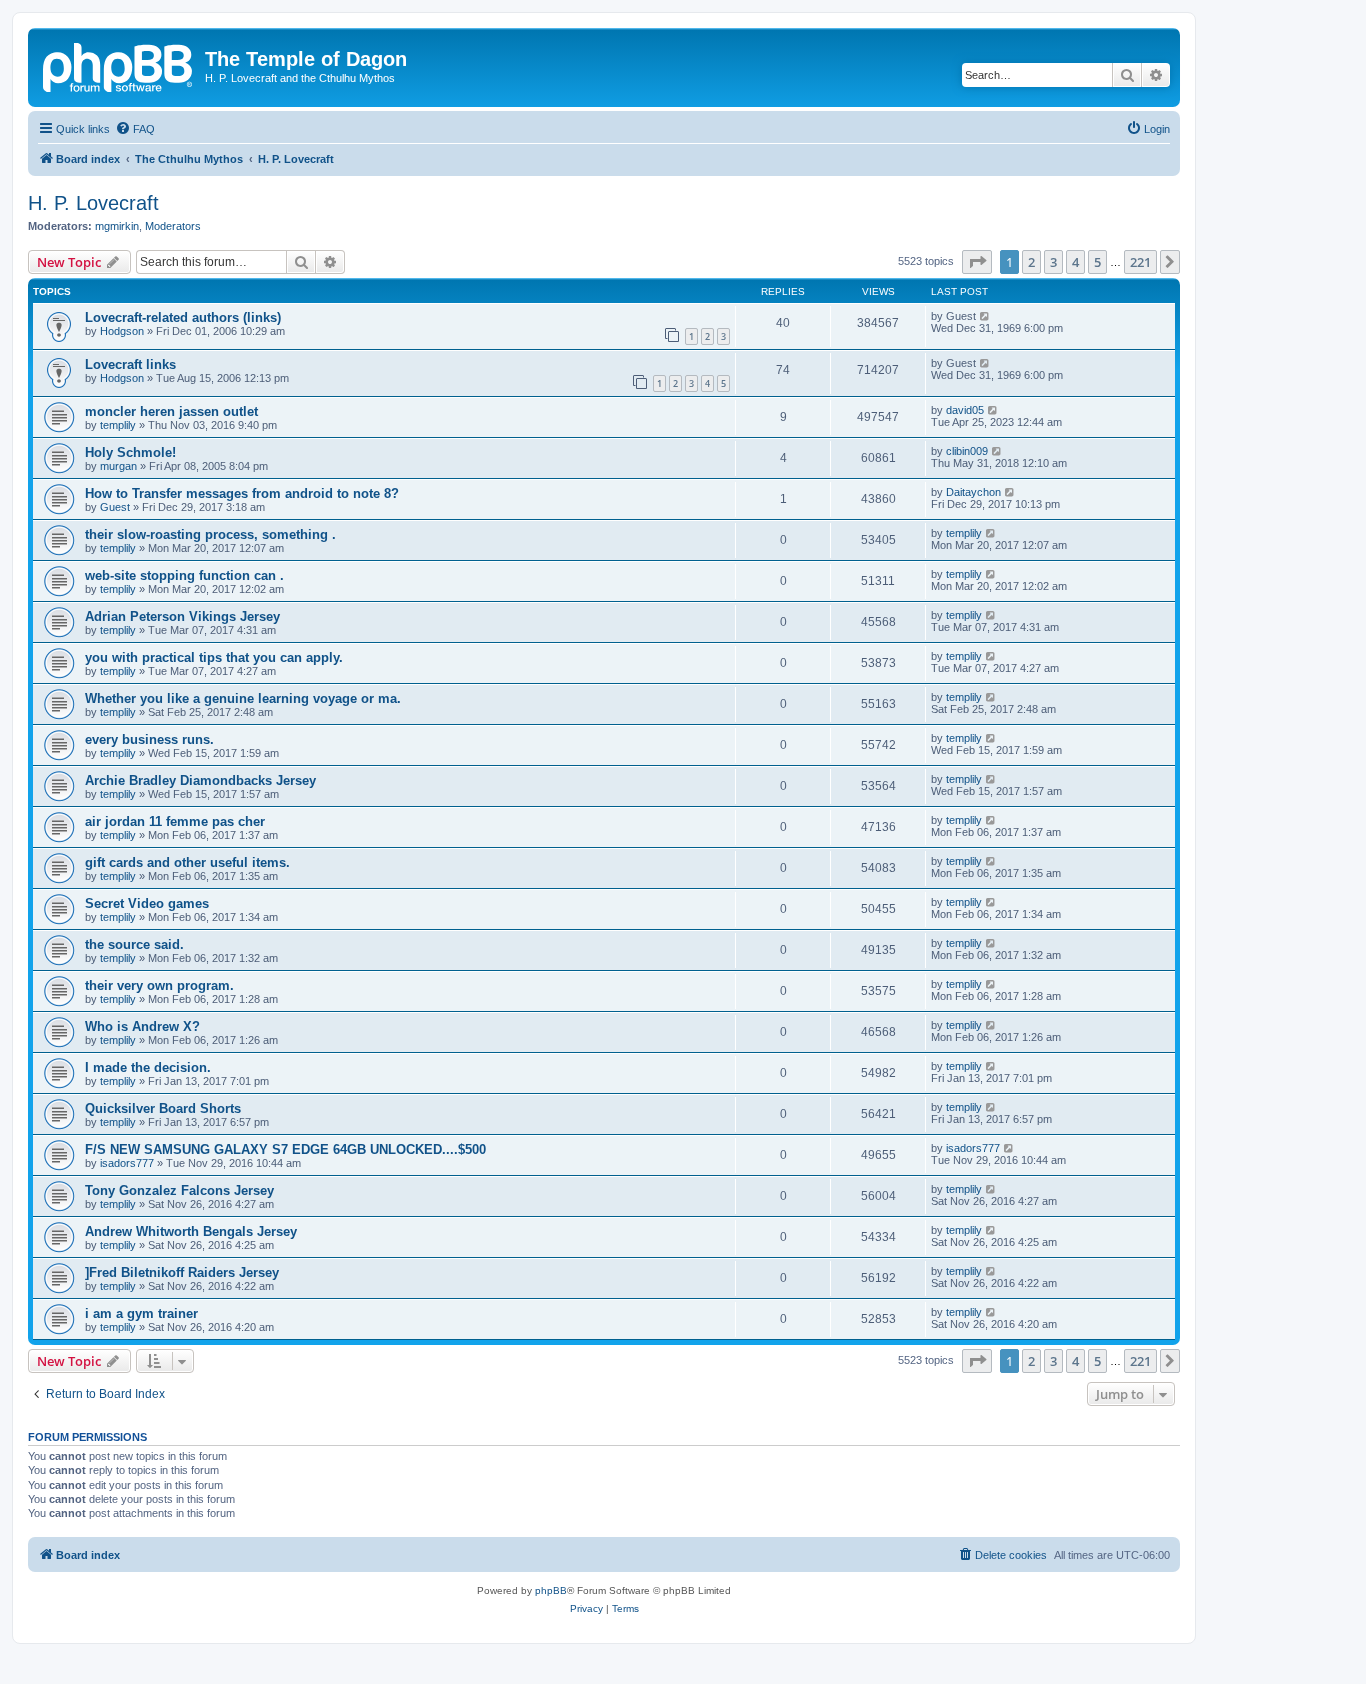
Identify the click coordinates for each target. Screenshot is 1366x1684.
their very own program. (159, 985)
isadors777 (127, 1163)
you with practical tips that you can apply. (214, 657)
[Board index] (119, 65)
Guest (115, 507)
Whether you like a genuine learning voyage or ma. (243, 698)
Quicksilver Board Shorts (163, 1108)
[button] (977, 262)
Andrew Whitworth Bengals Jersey (191, 1231)
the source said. (134, 944)
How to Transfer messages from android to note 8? (242, 493)
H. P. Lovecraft (93, 203)
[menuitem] (135, 129)
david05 (965, 410)
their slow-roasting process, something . (210, 534)
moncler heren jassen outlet (171, 411)
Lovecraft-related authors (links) (183, 317)
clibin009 (967, 451)
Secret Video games (147, 903)
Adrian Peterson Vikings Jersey (182, 616)
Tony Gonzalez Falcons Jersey (179, 1190)
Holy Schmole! (130, 452)
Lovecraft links (130, 364)
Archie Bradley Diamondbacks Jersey (200, 780)
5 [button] (1097, 262)
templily (118, 425)
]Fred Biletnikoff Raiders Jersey (182, 1272)
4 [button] (1075, 262)
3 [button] (1053, 262)
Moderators (173, 226)
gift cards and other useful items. (187, 862)
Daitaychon (973, 492)
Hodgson (122, 331)
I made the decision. (148, 1067)
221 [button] (1140, 262)
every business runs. (149, 739)
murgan (118, 466)
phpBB (551, 1590)
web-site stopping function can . (184, 575)
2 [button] (1031, 262)
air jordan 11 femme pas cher (175, 821)
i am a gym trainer (141, 1313)
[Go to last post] (985, 316)
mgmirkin (117, 226)
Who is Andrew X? (142, 1026)
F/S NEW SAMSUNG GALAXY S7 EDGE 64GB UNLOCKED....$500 (285, 1149)
